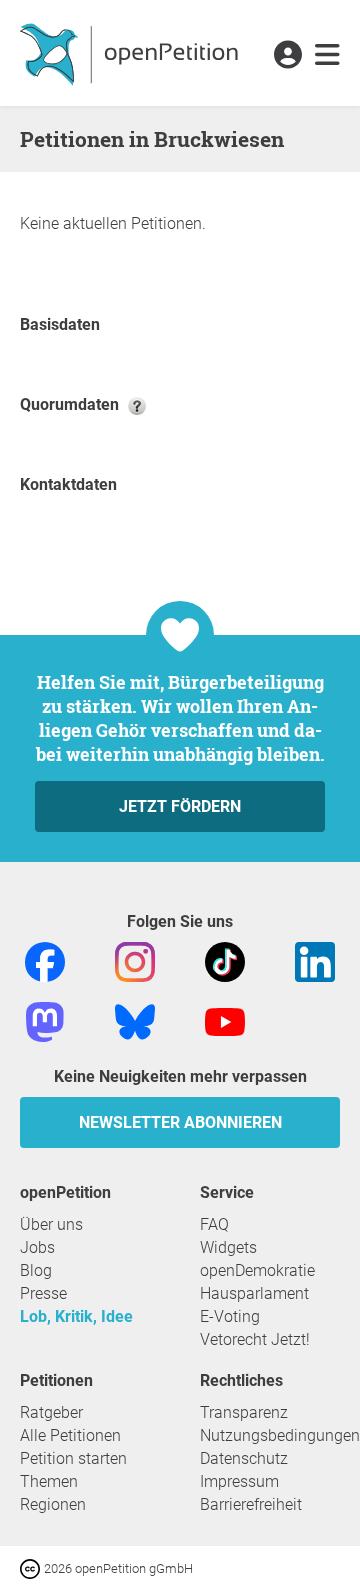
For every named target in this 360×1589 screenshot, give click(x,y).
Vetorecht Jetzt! (255, 1339)
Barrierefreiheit (251, 1504)
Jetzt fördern (180, 806)
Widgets (228, 1247)
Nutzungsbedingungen (280, 1435)
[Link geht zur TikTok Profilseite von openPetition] (225, 960)
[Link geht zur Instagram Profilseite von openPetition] (135, 960)
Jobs (37, 1247)
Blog (36, 1270)
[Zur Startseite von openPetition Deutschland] (131, 53)
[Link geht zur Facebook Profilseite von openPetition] (45, 960)
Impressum (239, 1481)
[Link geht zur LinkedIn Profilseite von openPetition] (315, 960)
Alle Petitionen (70, 1435)
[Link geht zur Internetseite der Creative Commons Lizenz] (32, 1567)
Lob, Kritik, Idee (76, 1316)
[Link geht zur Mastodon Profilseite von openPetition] (45, 1020)
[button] (287, 56)
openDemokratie (257, 1270)
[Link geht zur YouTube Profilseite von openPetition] (225, 1020)
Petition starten (73, 1458)
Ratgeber (51, 1412)
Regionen (53, 1504)
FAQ (214, 1224)
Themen (49, 1481)
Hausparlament (254, 1293)
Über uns (51, 1224)
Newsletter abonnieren (180, 1122)
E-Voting (230, 1316)
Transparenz (244, 1412)
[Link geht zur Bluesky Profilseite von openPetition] (135, 1020)
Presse (43, 1293)
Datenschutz (244, 1458)
